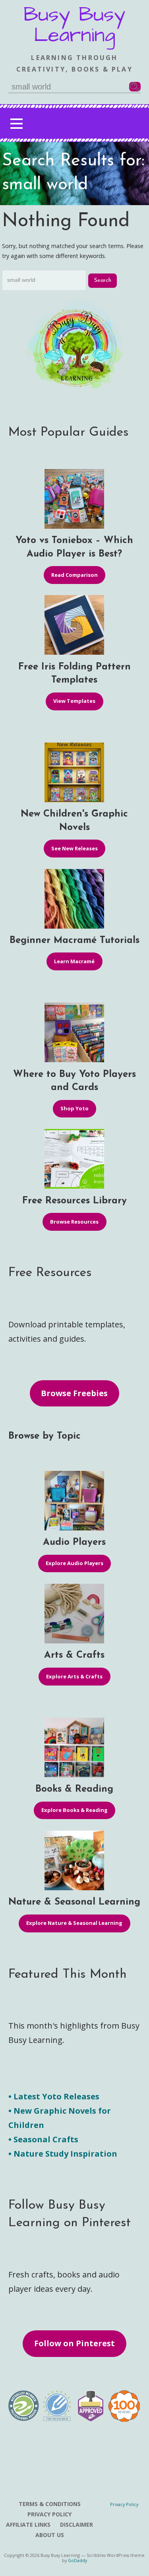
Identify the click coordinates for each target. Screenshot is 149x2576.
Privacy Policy (49, 2514)
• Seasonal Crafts (43, 2139)
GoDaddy (77, 2560)
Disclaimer (76, 2525)
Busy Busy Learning (74, 25)
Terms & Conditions (50, 2504)
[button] (16, 123)
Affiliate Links (28, 2525)
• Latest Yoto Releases (54, 2096)
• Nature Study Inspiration (63, 2154)
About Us (50, 2535)
